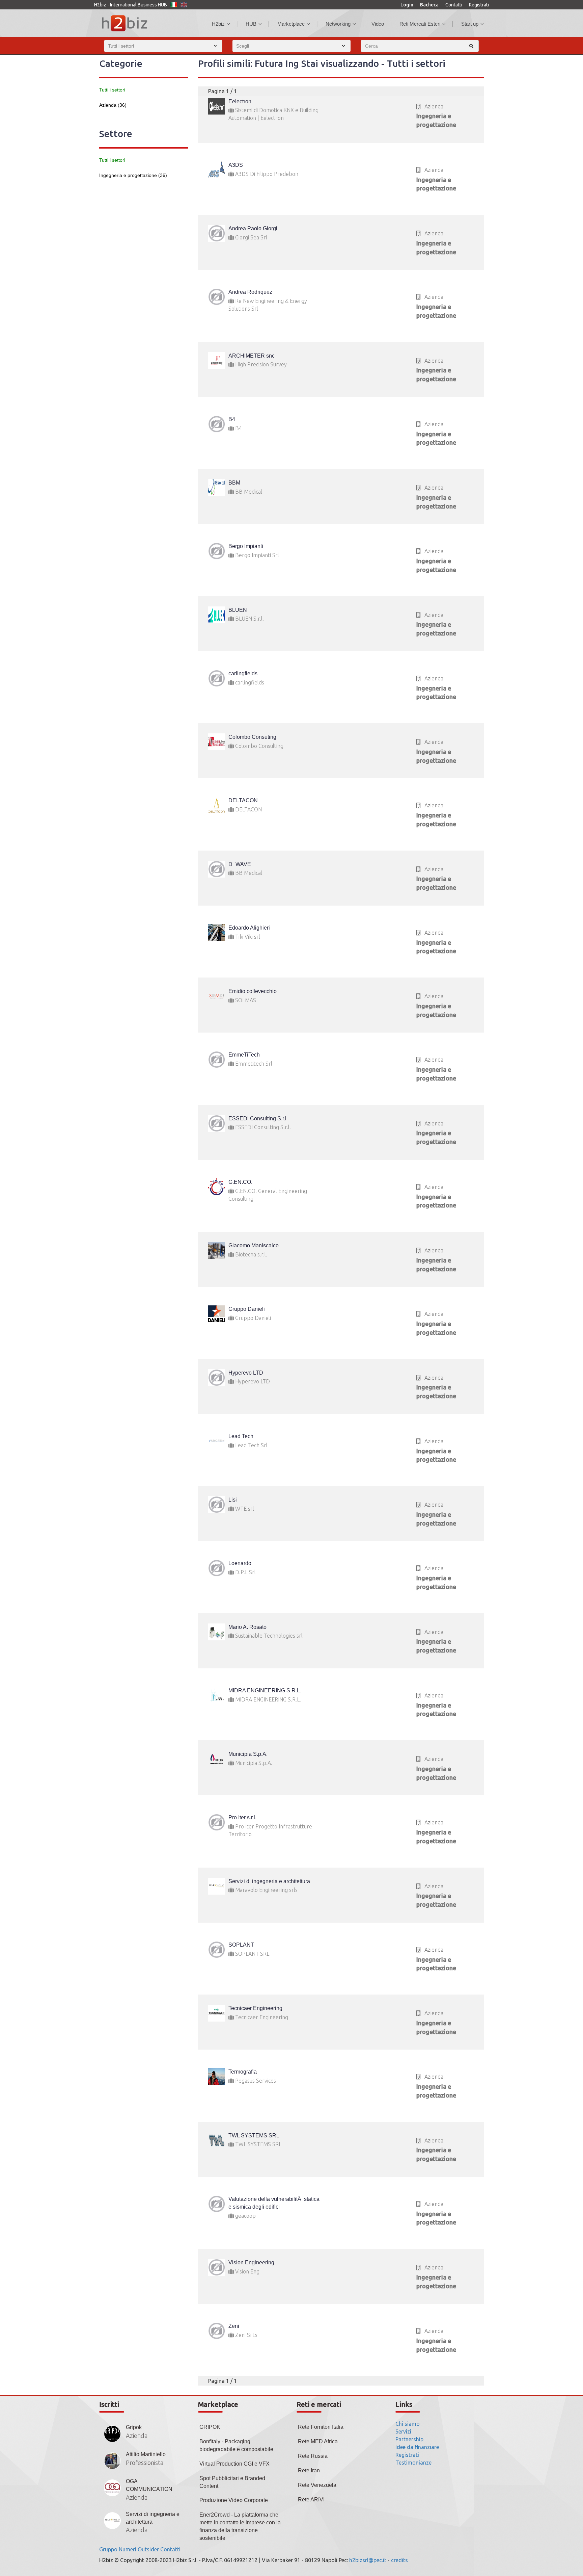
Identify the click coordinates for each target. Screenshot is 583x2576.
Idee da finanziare (417, 2447)
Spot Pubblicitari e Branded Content (232, 2482)
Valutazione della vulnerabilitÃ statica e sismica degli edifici (274, 2203)
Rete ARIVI (311, 2500)
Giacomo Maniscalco (254, 1245)
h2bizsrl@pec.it (368, 2560)
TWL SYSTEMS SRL (254, 2136)
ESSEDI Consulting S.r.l (257, 1118)
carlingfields (243, 673)
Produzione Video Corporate (234, 2500)
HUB (251, 24)
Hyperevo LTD (246, 1373)
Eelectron (240, 101)
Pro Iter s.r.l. (242, 1817)
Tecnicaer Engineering (255, 2008)
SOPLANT (241, 1945)
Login (407, 5)
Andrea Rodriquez (250, 292)
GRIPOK (210, 2427)
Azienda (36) (113, 105)
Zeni (234, 2326)
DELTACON (243, 800)
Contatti (454, 5)
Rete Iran (309, 2470)
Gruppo (108, 2549)
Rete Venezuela (317, 2485)
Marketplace (291, 24)
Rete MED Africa (318, 2441)
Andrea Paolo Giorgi (253, 228)
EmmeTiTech (244, 1055)
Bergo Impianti (246, 546)
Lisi (233, 1500)
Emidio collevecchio (253, 991)
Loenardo (240, 1563)
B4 (232, 419)
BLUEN (238, 610)
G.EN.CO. (240, 1182)
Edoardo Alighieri (249, 928)
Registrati (479, 5)
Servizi (403, 2431)
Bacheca (429, 5)
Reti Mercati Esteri (420, 24)
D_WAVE (240, 864)
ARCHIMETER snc (252, 356)
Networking (338, 24)
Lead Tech (241, 1436)
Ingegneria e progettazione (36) (133, 175)
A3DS (236, 165)
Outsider (148, 2549)
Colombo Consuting (252, 737)
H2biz (218, 24)
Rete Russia (313, 2456)
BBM (234, 483)
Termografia (243, 2072)
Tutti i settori (112, 90)
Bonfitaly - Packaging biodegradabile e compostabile (236, 2445)
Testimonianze (413, 2463)
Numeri (128, 2549)
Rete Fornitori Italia (321, 2427)
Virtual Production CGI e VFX (234, 2464)
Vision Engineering (251, 2262)
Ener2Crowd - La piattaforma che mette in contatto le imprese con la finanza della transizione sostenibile (240, 2526)
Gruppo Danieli (247, 1309)
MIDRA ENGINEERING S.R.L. (265, 1690)
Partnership (409, 2439)
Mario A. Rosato (247, 1627)
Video (378, 24)
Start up (470, 24)
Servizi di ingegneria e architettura (269, 1881)
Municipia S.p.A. (248, 1754)
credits (399, 2560)
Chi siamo (408, 2424)
